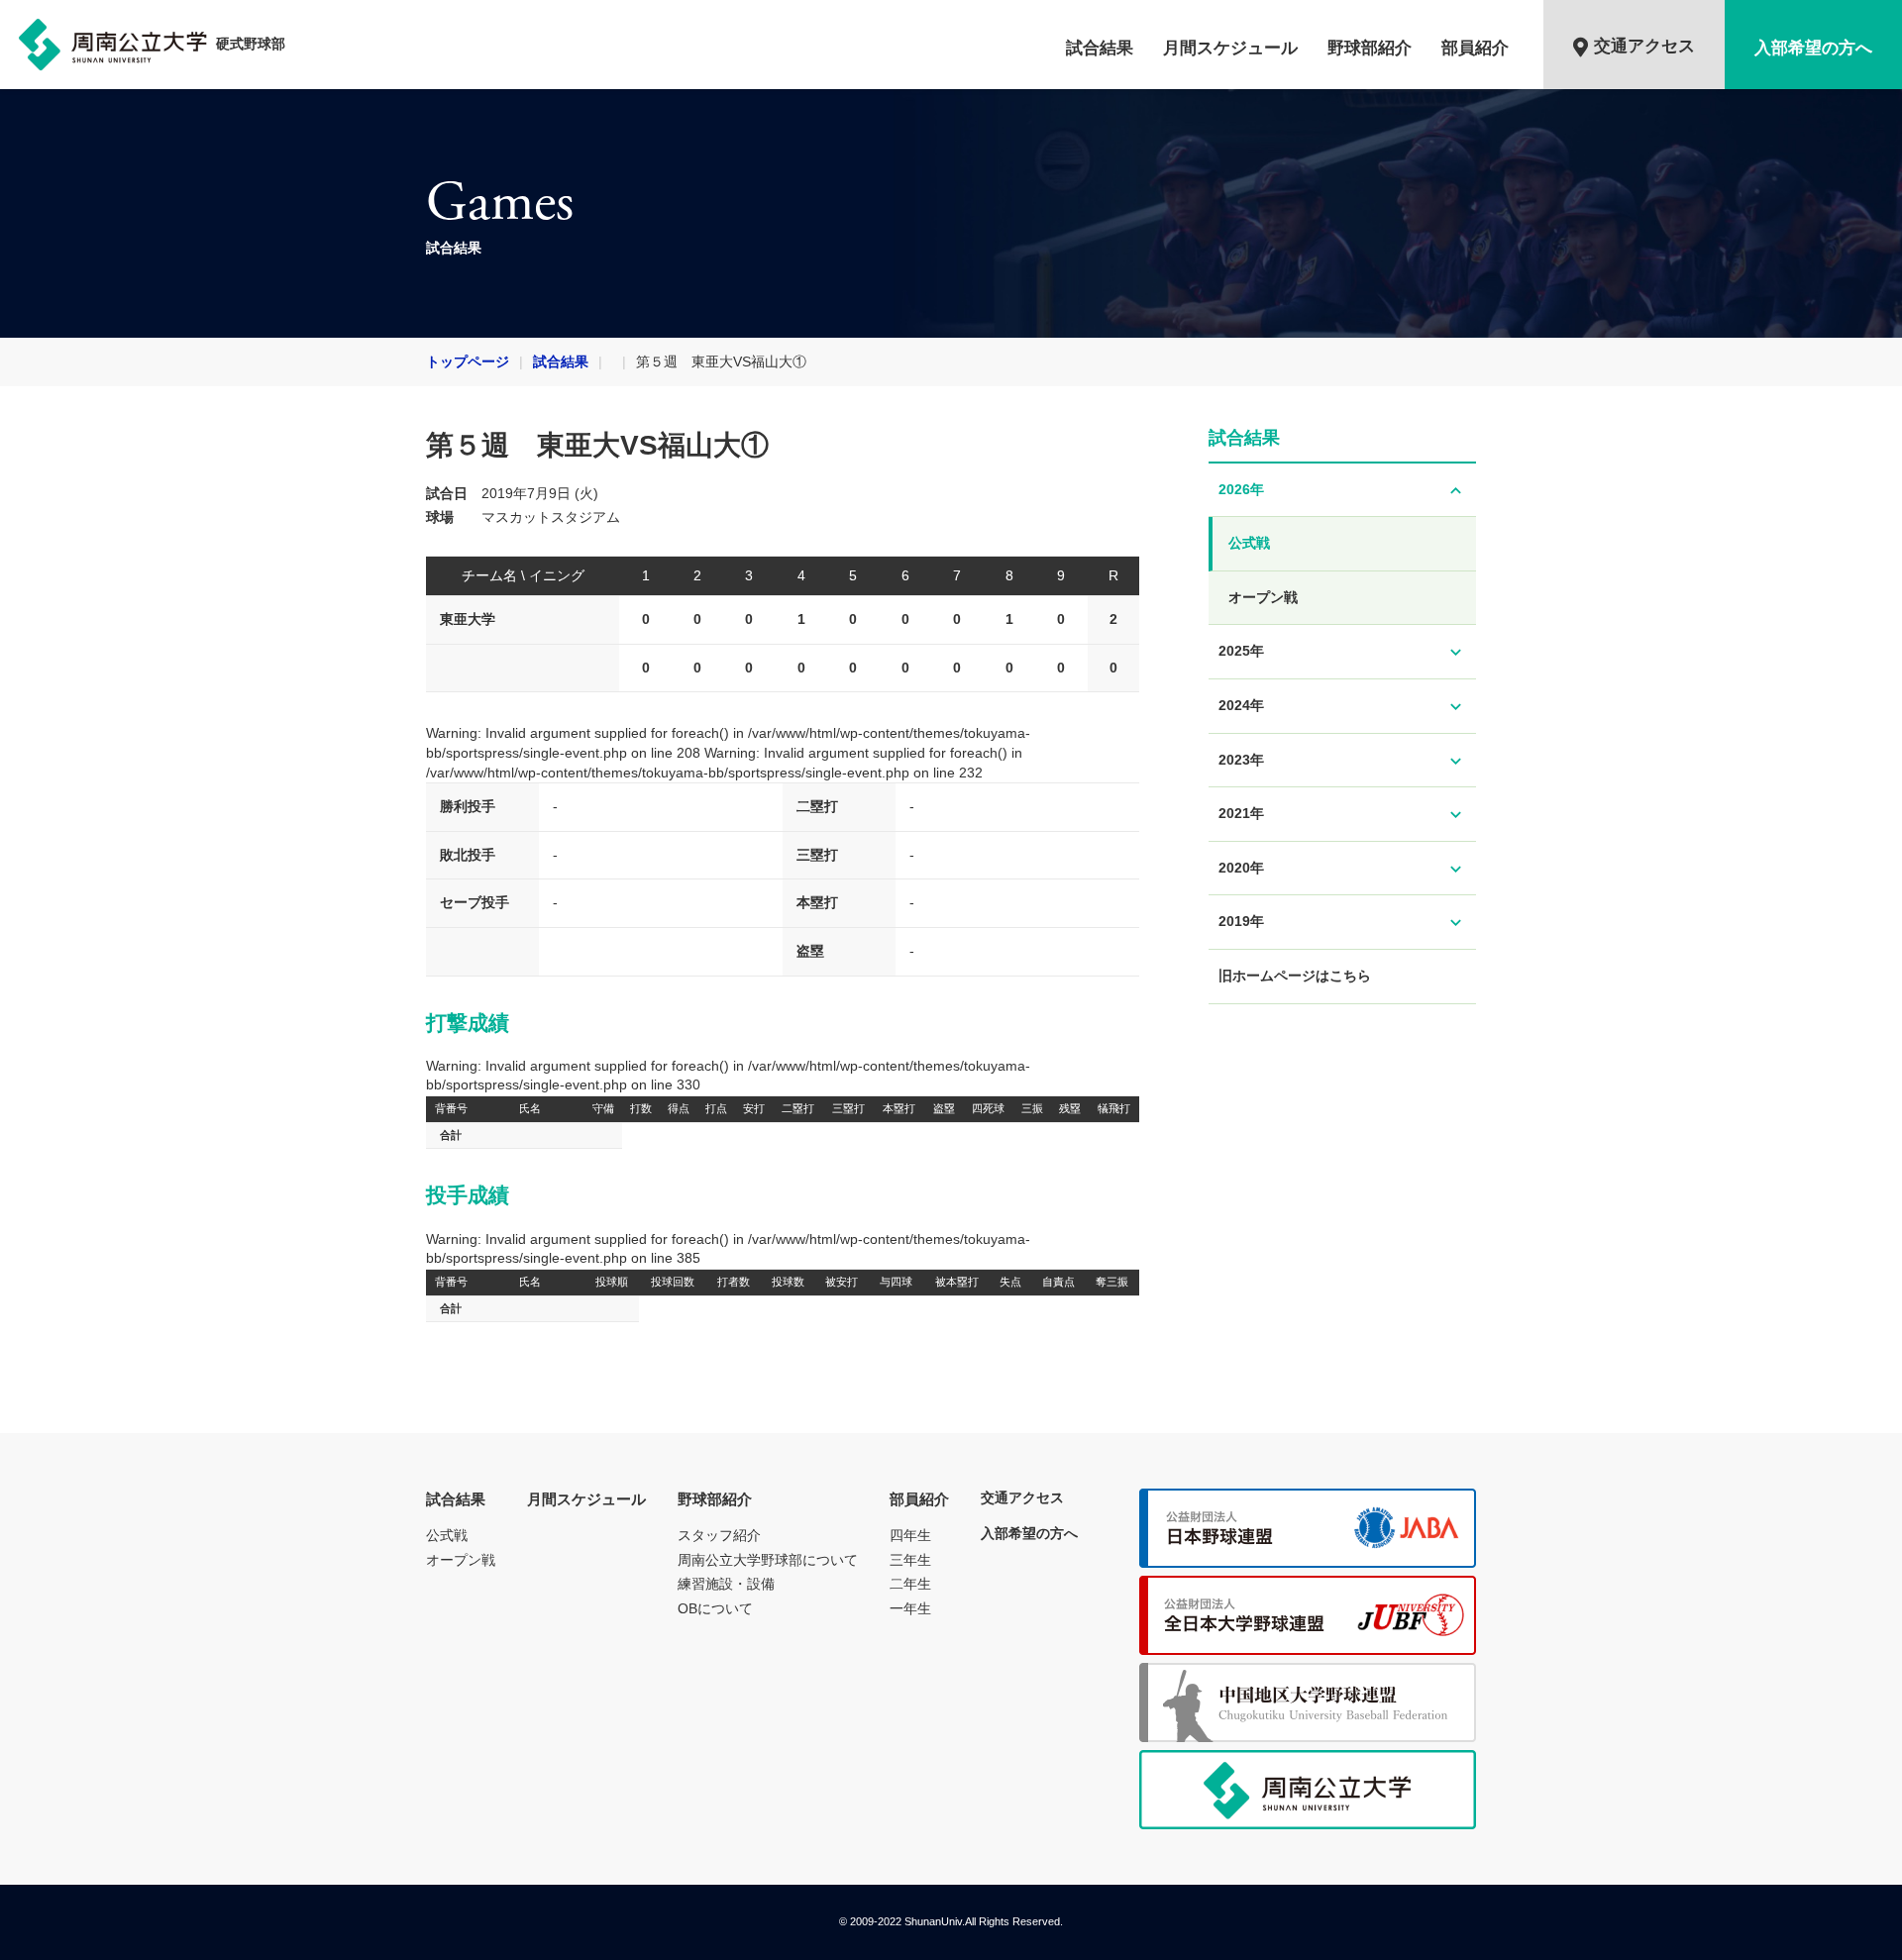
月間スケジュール (1230, 48)
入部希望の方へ (1813, 48)
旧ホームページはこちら (1295, 976)
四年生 (910, 1535)
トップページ (468, 361)
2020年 (1342, 869)
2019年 (1342, 923)
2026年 (1342, 491)
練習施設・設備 (726, 1584)
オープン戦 (1263, 597)
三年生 (910, 1560)
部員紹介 (1475, 48)
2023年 (1342, 761)
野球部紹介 (1370, 48)
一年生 (910, 1608)
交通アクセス (1644, 46)
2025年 (1342, 652)
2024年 (1342, 707)
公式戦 (1249, 543)
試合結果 (1100, 48)
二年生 (910, 1584)
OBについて (715, 1608)
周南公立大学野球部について (768, 1560)
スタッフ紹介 (719, 1535)
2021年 (1342, 815)
